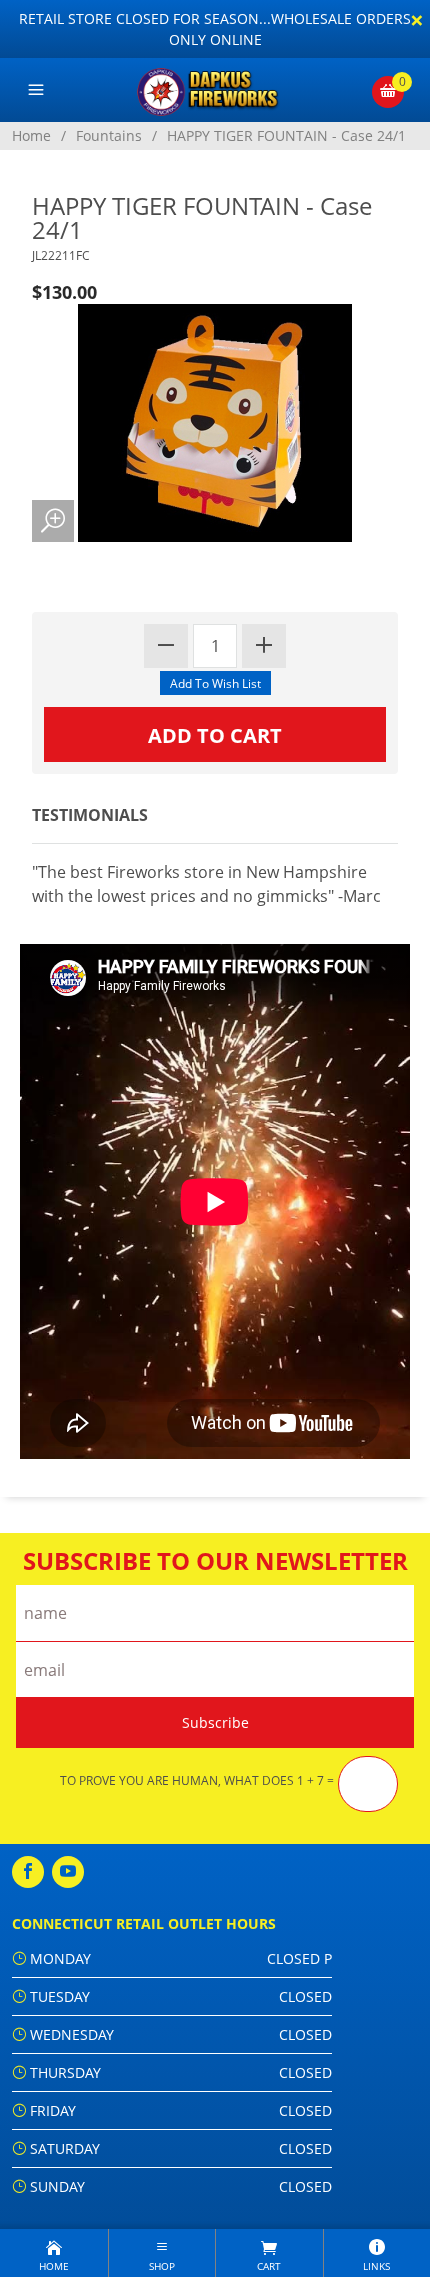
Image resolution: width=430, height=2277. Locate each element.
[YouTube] (68, 1872)
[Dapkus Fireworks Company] (215, 90)
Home (31, 135)
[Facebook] (28, 1872)
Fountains (109, 135)
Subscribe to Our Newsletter (215, 1561)
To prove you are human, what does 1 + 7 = (197, 1781)
